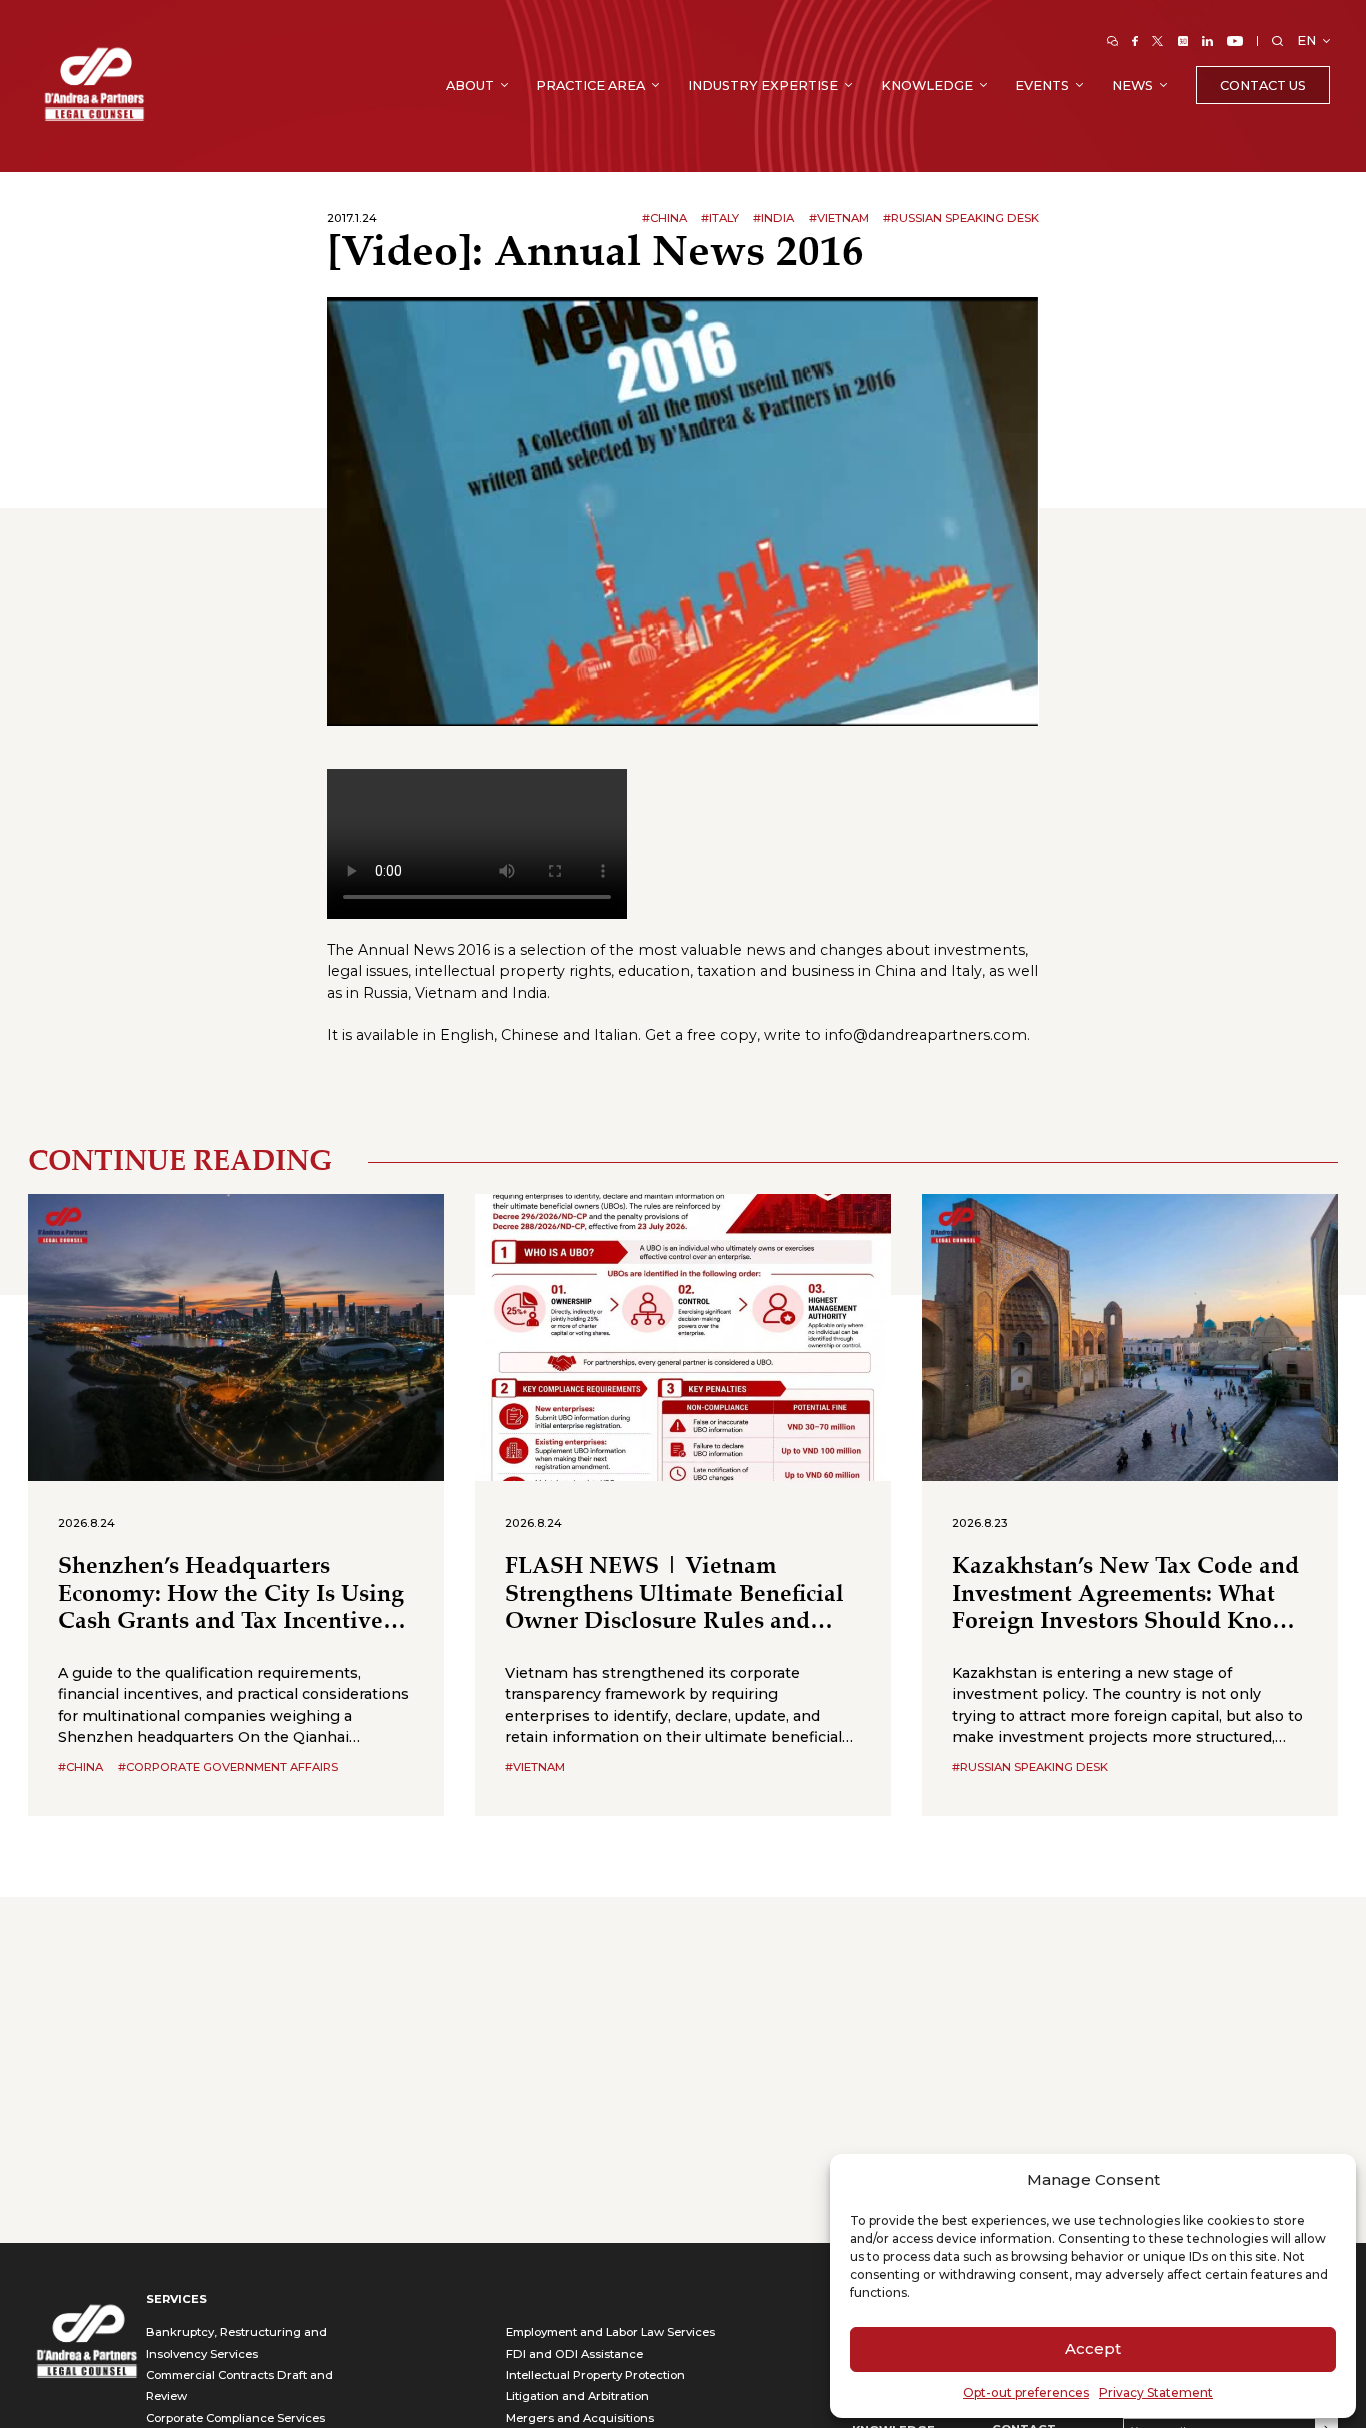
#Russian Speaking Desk (961, 218)
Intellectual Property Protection (595, 2375)
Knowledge (927, 85)
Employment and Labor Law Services (610, 2332)
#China (664, 218)
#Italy (720, 218)
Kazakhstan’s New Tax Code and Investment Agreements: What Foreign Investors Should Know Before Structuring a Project (1125, 1594)
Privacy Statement (1156, 2392)
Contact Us (1263, 85)
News (1132, 85)
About (470, 85)
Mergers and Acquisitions (580, 2418)
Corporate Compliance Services (235, 2418)
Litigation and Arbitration (577, 2396)
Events (1042, 85)
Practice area (590, 85)
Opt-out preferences (1026, 2392)
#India (773, 218)
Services (176, 2299)
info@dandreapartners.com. (927, 1035)
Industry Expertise (763, 85)
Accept (1093, 2348)
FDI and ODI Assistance (574, 2354)
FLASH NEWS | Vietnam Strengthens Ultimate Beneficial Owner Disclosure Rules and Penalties (674, 1594)
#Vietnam (839, 218)
